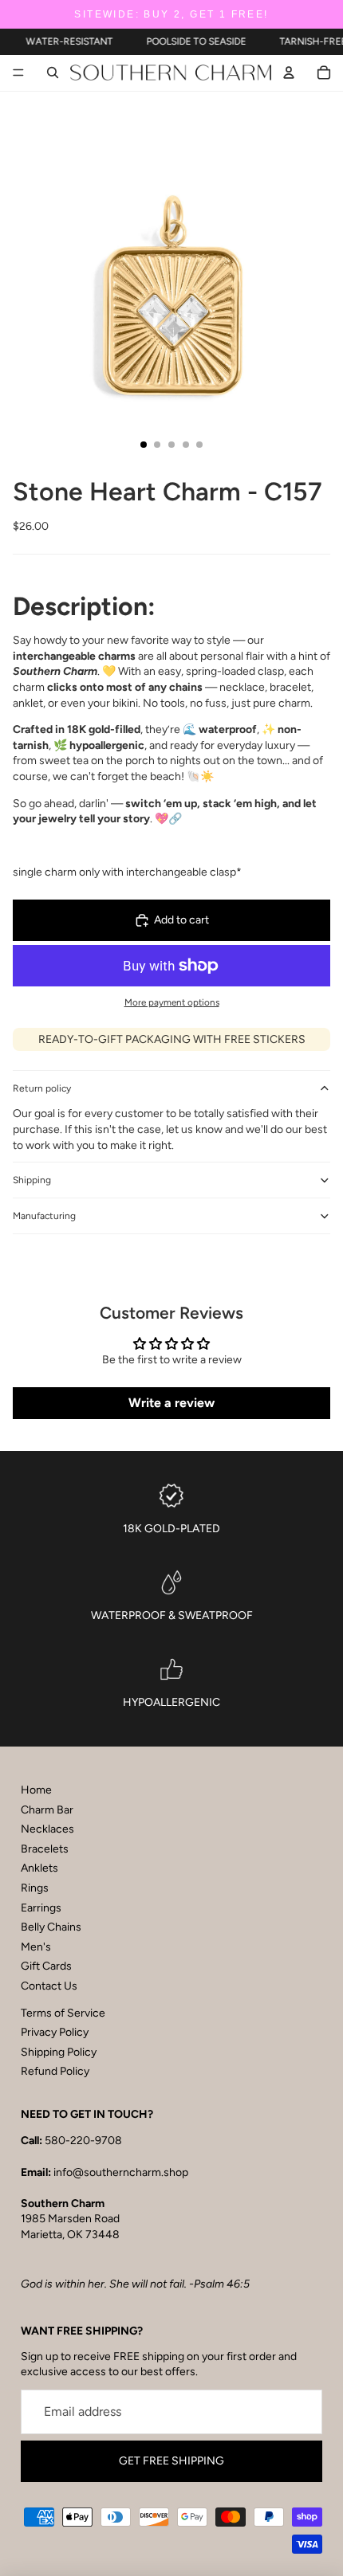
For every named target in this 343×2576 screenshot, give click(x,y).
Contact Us (49, 1986)
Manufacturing (44, 1216)
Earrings (41, 1908)
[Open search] (53, 73)
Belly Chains (51, 1927)
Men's (36, 1947)
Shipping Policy (59, 2052)
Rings (35, 1888)
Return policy (42, 1088)
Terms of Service (63, 2013)
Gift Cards (46, 1966)
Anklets (39, 1868)
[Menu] (18, 73)
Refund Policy (55, 2071)
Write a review (171, 1403)
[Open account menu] (289, 73)
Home (36, 1790)
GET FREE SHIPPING (171, 2461)
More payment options (172, 1002)
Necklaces (47, 1829)
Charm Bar (47, 1810)
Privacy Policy (55, 2032)
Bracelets (45, 1849)
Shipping (32, 1180)
